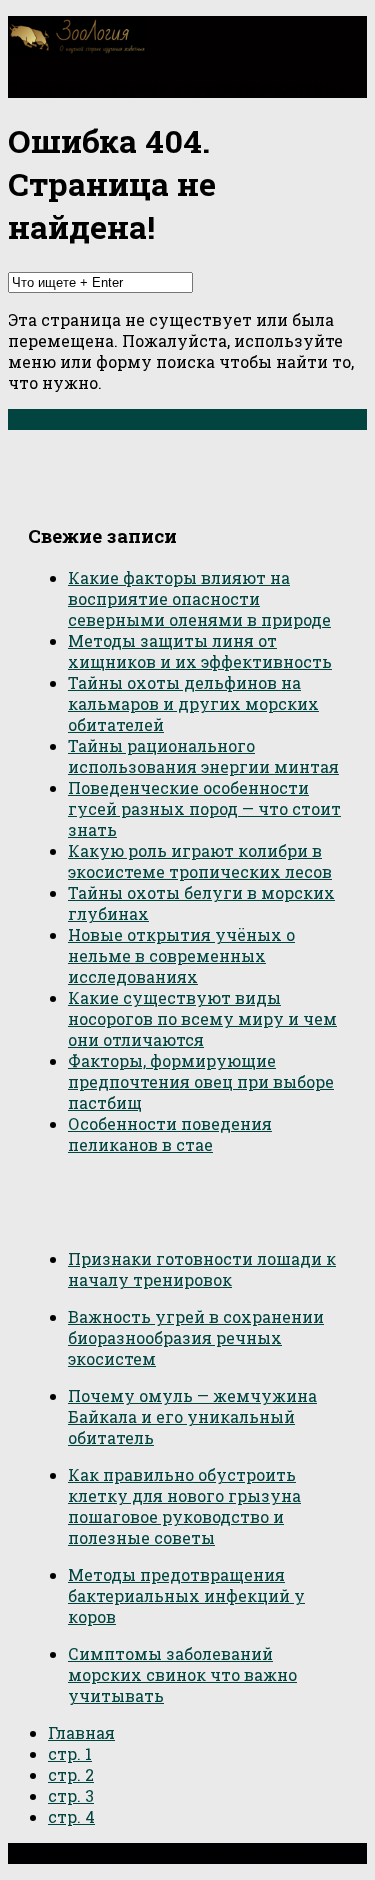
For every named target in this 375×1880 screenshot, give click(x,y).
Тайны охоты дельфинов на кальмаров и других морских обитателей (193, 703)
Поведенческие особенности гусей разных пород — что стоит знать (204, 808)
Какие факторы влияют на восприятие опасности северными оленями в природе (199, 598)
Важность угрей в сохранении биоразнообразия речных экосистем (196, 1337)
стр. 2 (71, 1774)
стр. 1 (70, 1753)
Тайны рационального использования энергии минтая (203, 756)
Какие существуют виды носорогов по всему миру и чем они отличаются (202, 1018)
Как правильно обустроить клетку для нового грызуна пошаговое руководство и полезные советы (184, 1506)
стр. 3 (71, 1795)
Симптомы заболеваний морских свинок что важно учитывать (182, 1674)
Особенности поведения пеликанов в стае (170, 1134)
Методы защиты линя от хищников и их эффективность (200, 651)
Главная (81, 1732)
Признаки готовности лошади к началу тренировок (202, 1269)
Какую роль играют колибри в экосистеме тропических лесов (200, 861)
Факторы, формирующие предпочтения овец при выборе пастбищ (201, 1081)
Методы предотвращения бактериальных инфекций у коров (186, 1595)
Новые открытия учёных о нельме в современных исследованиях (181, 955)
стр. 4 (71, 1816)
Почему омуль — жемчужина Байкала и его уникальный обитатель (192, 1416)
